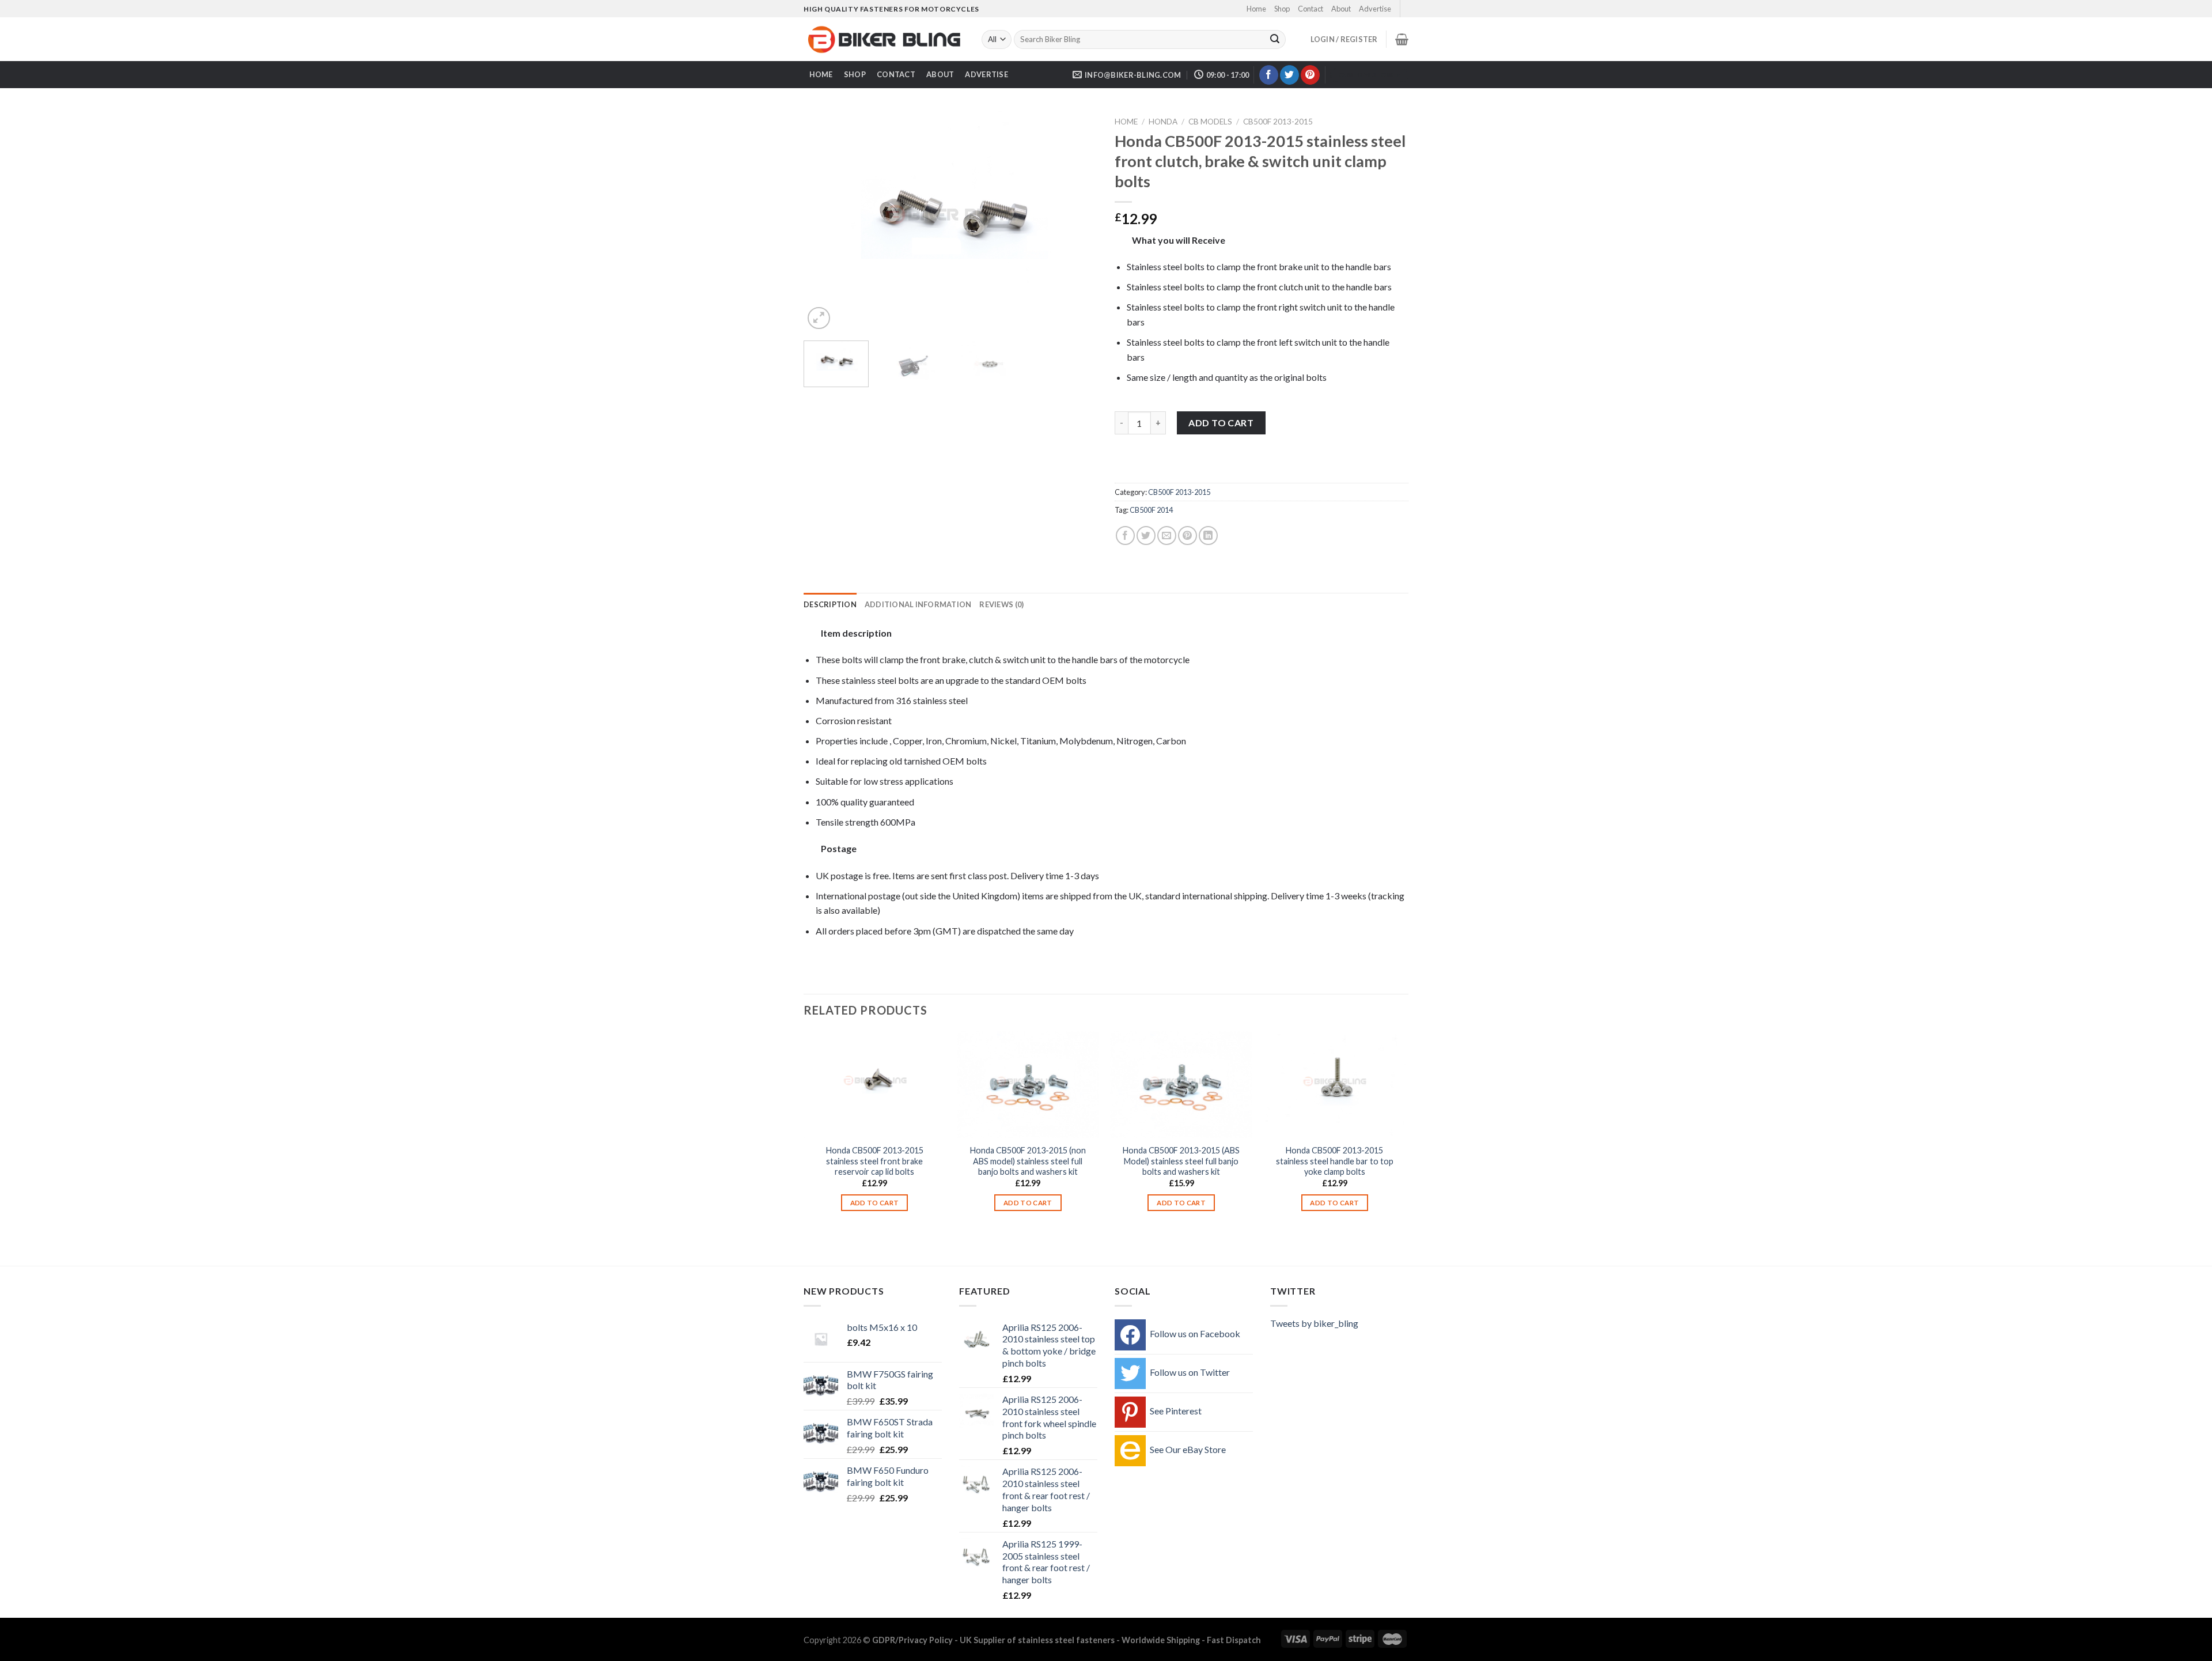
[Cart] (1402, 39)
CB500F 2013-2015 (1278, 122)
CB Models (1210, 122)
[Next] (1077, 222)
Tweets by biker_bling (1314, 1323)
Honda (1163, 122)
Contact (1310, 9)
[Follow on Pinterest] (1310, 75)
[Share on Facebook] (1125, 536)
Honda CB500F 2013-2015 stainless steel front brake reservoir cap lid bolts (875, 1161)
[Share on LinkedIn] (1208, 536)
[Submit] (1275, 40)
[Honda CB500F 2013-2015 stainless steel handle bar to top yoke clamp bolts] (1335, 1085)
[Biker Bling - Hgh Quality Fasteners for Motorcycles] (884, 40)
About (1341, 9)
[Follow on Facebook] (1269, 75)
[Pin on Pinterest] (1188, 536)
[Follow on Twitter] (1289, 75)
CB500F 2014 (1151, 510)
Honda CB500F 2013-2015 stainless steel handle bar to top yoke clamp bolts (1335, 1161)
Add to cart (1221, 423)
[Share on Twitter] (1146, 536)
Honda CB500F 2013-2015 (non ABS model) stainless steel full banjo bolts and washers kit (1028, 1161)
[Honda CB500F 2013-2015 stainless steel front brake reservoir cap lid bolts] (875, 1085)
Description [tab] (830, 604)
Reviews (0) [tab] (1001, 604)
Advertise (1375, 9)
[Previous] (824, 222)
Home (1256, 9)
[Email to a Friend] (1167, 536)
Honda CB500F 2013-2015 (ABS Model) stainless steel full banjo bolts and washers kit (1181, 1161)
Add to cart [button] (875, 1203)
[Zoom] (819, 318)
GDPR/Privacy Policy (912, 1640)
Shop (1282, 9)
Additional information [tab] (918, 604)
